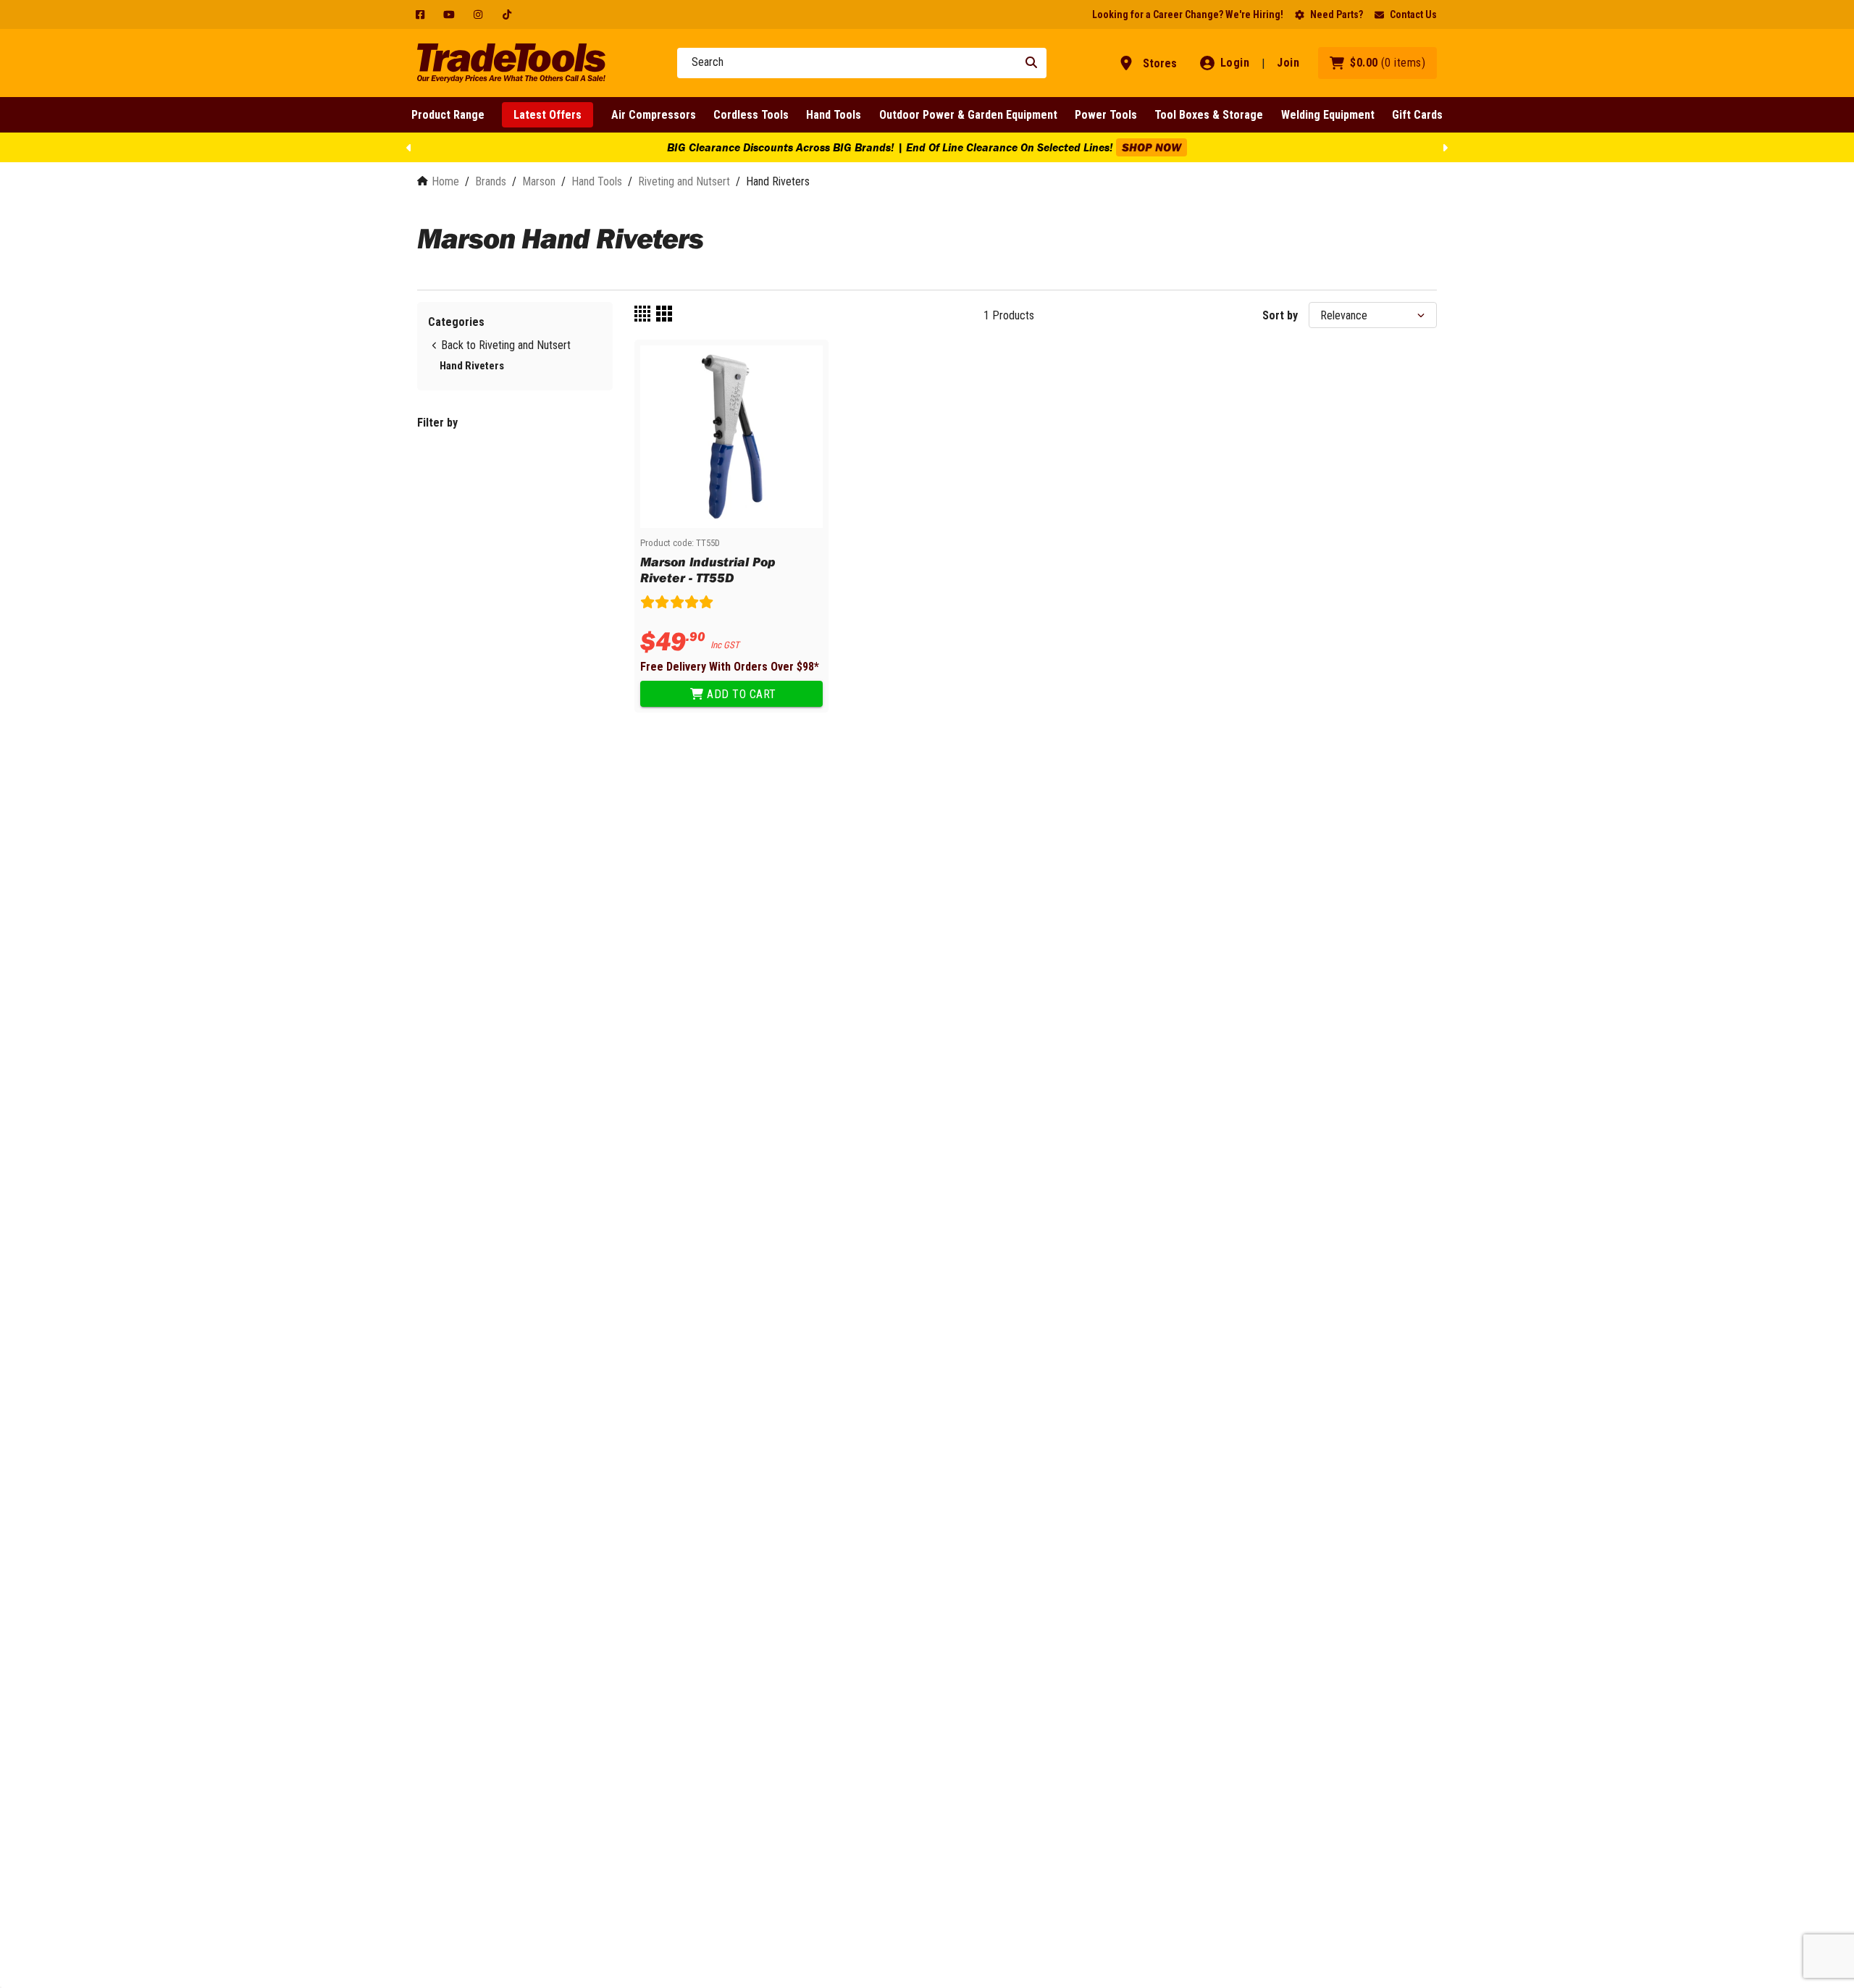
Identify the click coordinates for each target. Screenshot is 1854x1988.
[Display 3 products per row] (664, 315)
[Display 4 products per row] (642, 315)
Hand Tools (834, 115)
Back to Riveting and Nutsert (506, 345)
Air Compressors (654, 115)
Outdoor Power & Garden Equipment (968, 115)
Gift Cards (1417, 115)
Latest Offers (548, 115)
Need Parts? (1337, 14)
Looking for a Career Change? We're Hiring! (1188, 14)
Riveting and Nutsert (684, 181)
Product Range (448, 115)
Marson (539, 181)
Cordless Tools (751, 115)
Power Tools (1106, 115)
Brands (491, 181)
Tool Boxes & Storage (1209, 115)
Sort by (1280, 315)
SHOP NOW (1152, 147)
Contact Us (1413, 14)
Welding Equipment (1328, 115)
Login (1235, 63)
